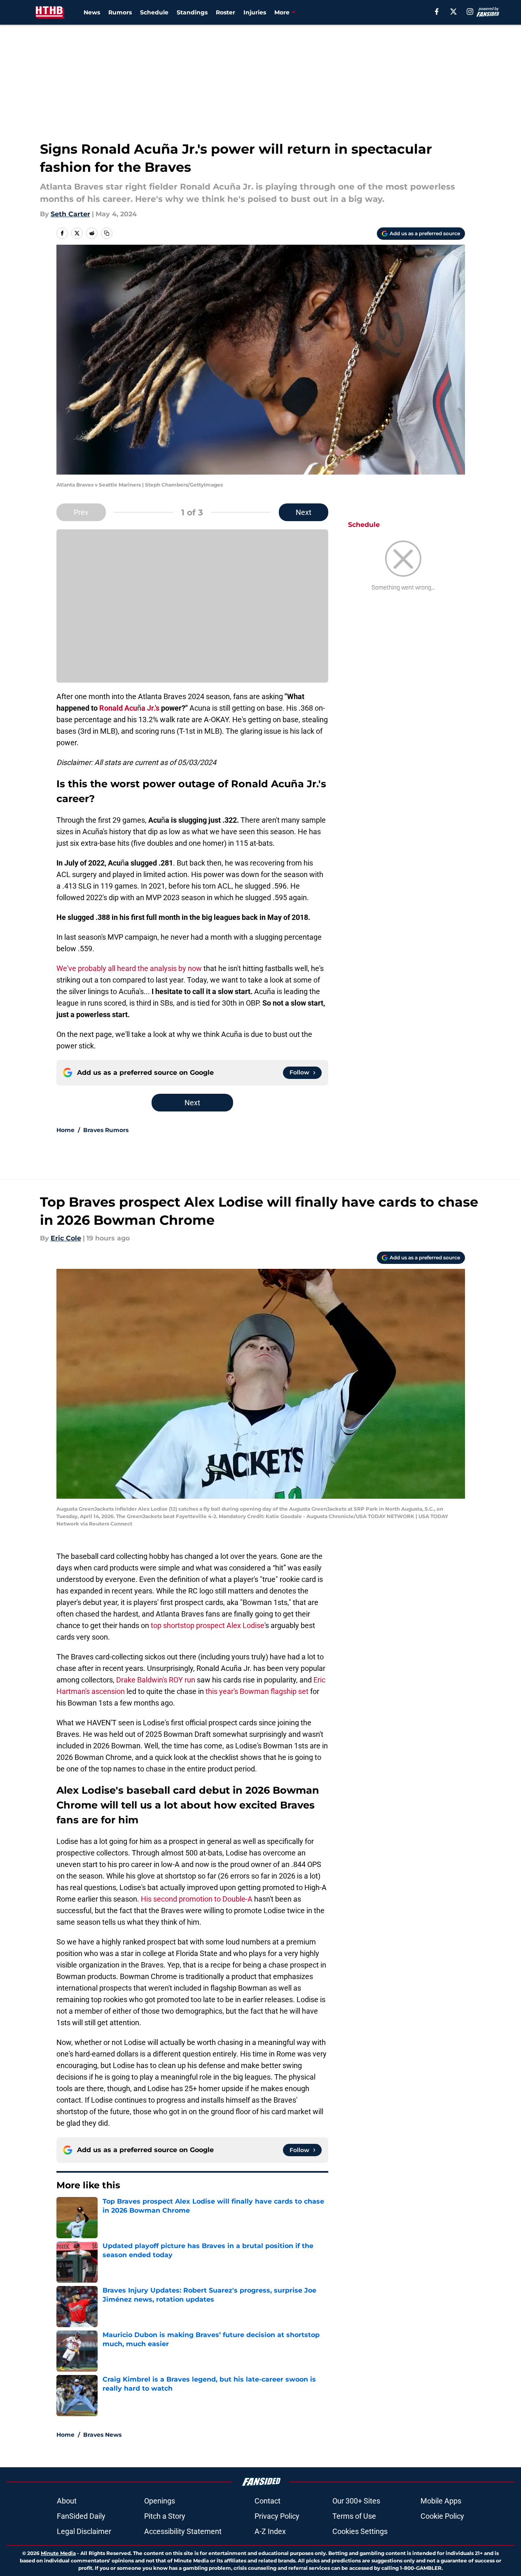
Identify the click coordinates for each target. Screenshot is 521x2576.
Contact (268, 2501)
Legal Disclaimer (84, 2531)
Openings (160, 2501)
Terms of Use (354, 2516)
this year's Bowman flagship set (257, 1691)
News (92, 12)
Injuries (255, 12)
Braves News (102, 2435)
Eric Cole (66, 1238)
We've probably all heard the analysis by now (129, 968)
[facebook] (437, 12)
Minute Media (58, 2553)
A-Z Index (270, 2531)
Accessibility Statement (183, 2531)
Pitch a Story (165, 2516)
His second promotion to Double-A (197, 1899)
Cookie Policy (442, 2516)
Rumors (120, 12)
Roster (225, 12)
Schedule (154, 12)
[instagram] (470, 12)
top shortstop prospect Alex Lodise (208, 1625)
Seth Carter (70, 214)
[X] (453, 12)
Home (65, 1130)
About (67, 2501)
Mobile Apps (441, 2501)
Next (304, 512)
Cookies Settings (360, 2531)
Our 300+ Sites (356, 2501)
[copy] (107, 233)
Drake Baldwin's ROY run (156, 1680)
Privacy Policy (277, 2516)
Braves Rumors (106, 1130)
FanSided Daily (81, 2516)
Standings (192, 12)
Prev (81, 512)
